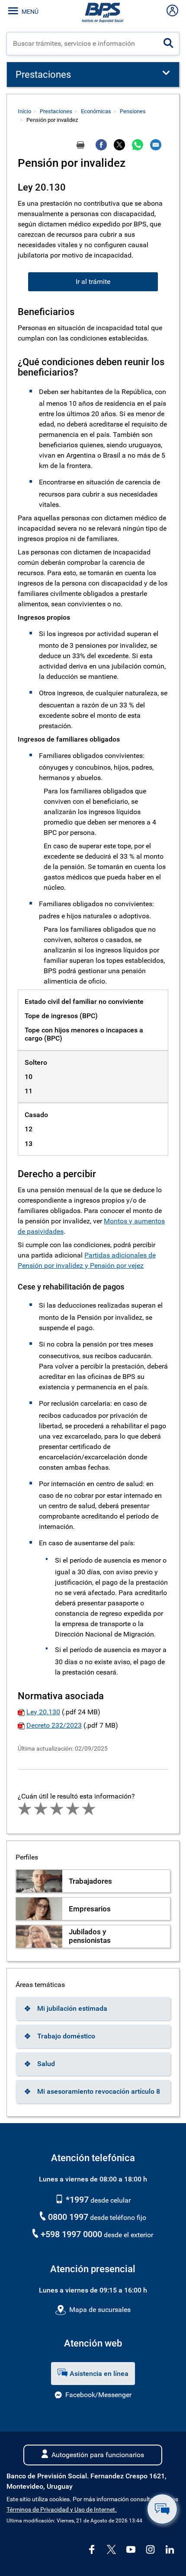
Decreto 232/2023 (54, 1725)
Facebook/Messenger (98, 2395)
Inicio (24, 111)
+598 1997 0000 (71, 2234)
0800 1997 (68, 2217)
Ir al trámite (93, 282)
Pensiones (133, 111)
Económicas (96, 111)
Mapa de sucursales (100, 2310)
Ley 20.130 (43, 1712)
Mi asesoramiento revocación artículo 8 (99, 2091)
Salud (46, 2064)
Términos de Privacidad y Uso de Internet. (62, 2510)
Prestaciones (56, 111)
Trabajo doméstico (66, 2036)
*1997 (76, 2200)
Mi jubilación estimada (72, 2008)
